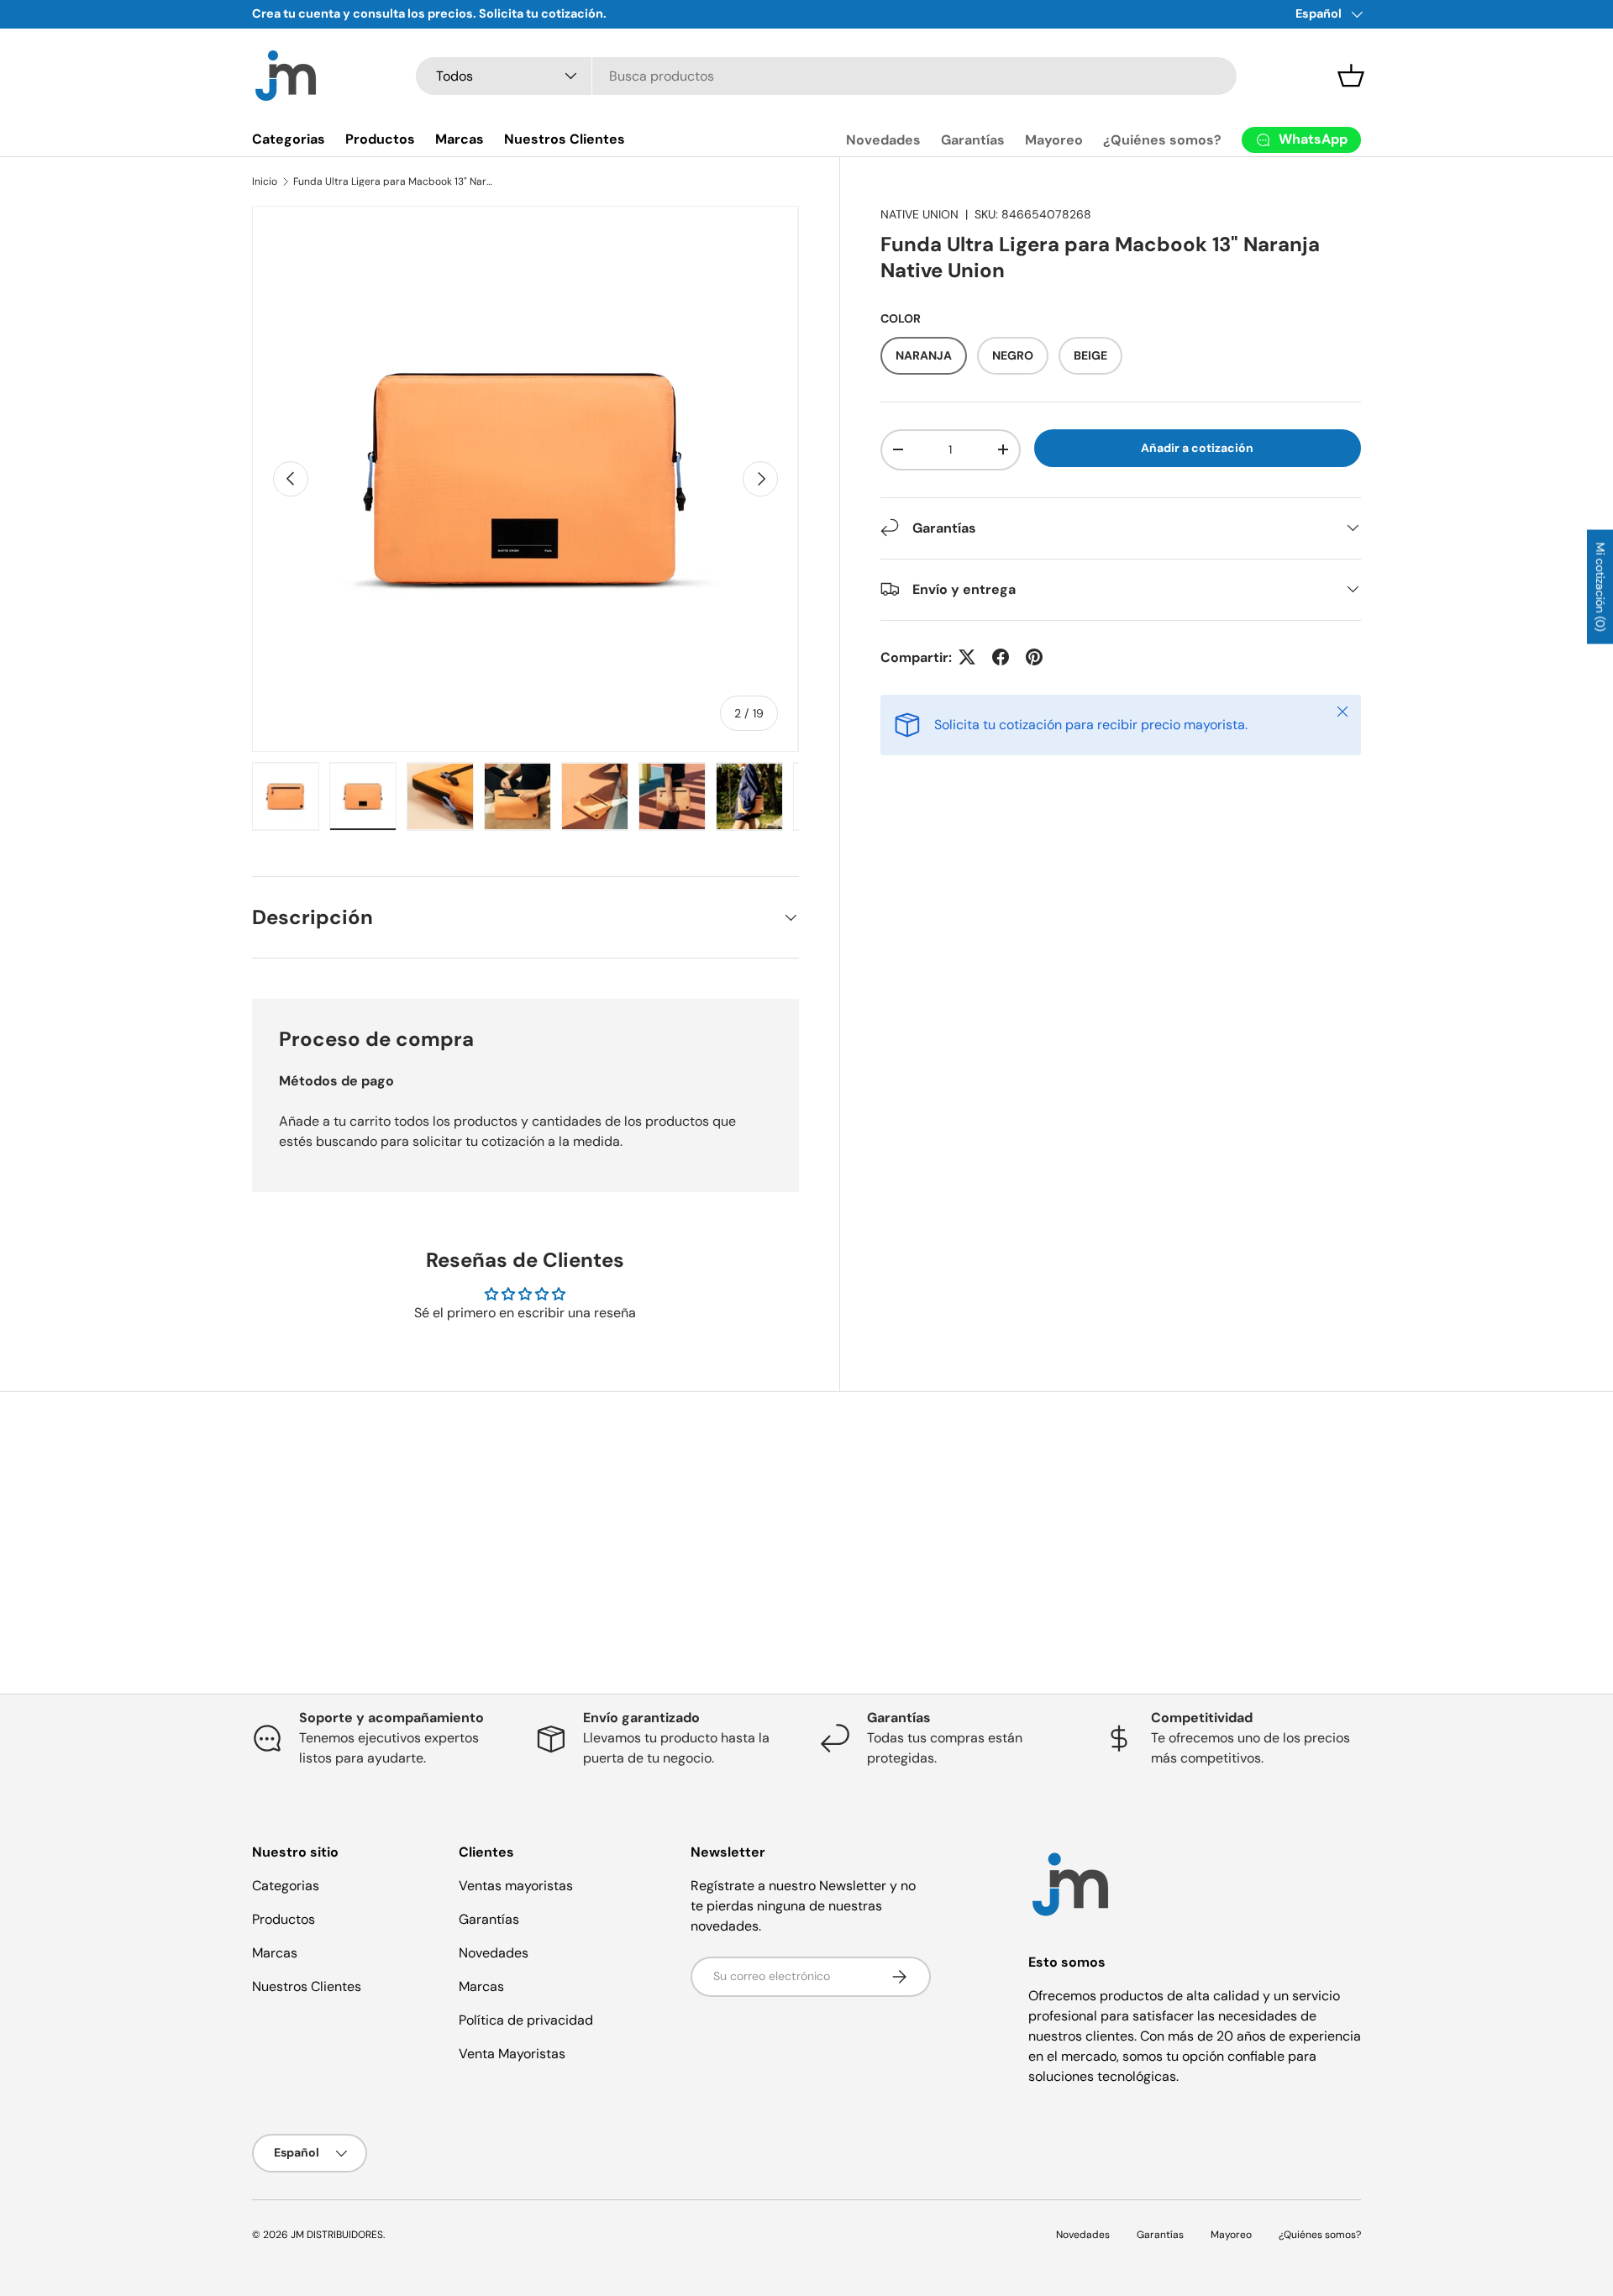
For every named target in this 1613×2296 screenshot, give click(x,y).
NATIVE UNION (919, 214)
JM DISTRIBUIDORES (337, 2235)
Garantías (973, 140)
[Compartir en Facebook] (1001, 657)
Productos (380, 139)
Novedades (883, 140)
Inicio (265, 181)
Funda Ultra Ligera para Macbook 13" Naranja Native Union (394, 181)
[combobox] (826, 76)
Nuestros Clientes (565, 139)
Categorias (289, 139)
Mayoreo (1054, 140)
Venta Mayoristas (512, 2054)
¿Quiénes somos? (1162, 140)
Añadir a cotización (1197, 448)
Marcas (460, 139)
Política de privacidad (526, 2020)
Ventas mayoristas (516, 1886)
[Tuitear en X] (967, 657)
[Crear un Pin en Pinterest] (1034, 657)
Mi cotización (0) (1600, 587)
